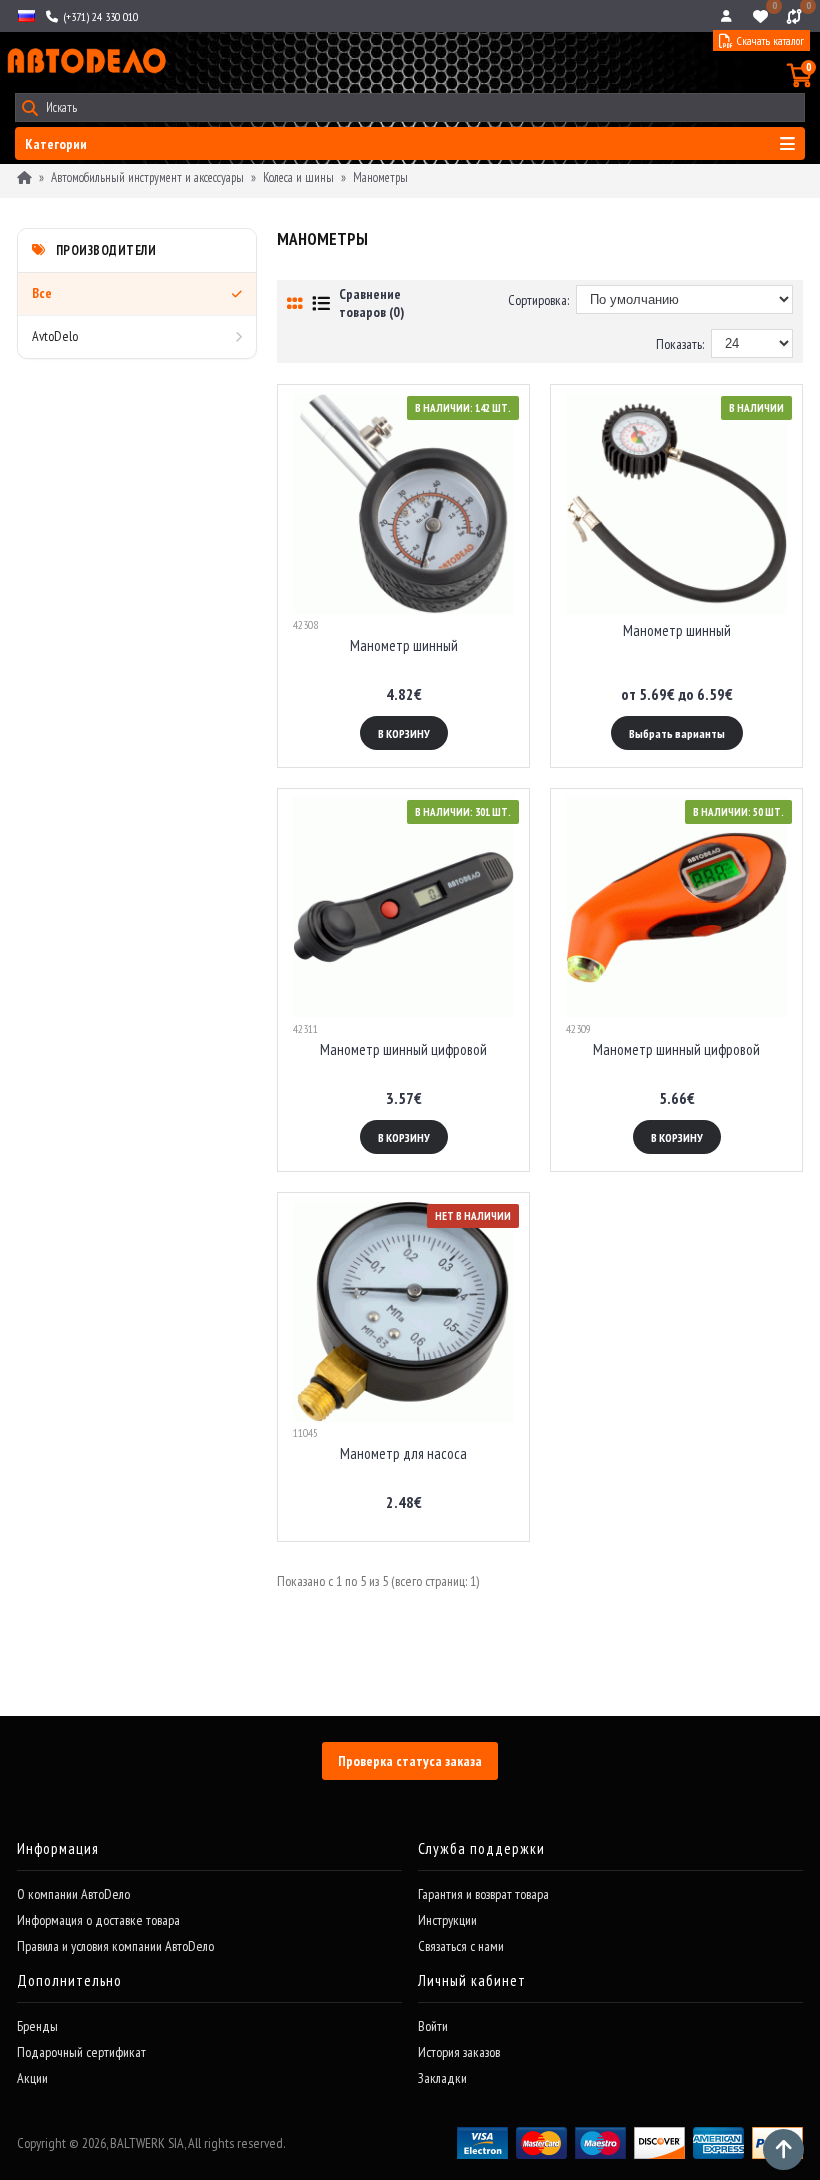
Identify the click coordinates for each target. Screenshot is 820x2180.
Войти (433, 2026)
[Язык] (25, 16)
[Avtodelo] (85, 61)
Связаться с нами (461, 1946)
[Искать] (29, 107)
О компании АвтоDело (73, 1894)
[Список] (321, 303)
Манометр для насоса (403, 1453)
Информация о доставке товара (98, 1920)
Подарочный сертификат (81, 2052)
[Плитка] (295, 303)
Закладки (442, 2078)
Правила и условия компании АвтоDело (115, 1946)
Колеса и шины (298, 177)
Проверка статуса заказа (410, 1761)
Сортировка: (538, 300)
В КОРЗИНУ (404, 733)
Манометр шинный (404, 645)
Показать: (680, 344)
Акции (32, 2078)
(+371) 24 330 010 (99, 16)
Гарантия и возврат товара (483, 1894)
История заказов (459, 2052)
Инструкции (447, 1920)
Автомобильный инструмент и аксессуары (147, 177)
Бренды (37, 2026)
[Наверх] (783, 2149)
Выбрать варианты (677, 733)
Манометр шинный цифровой (403, 1049)
